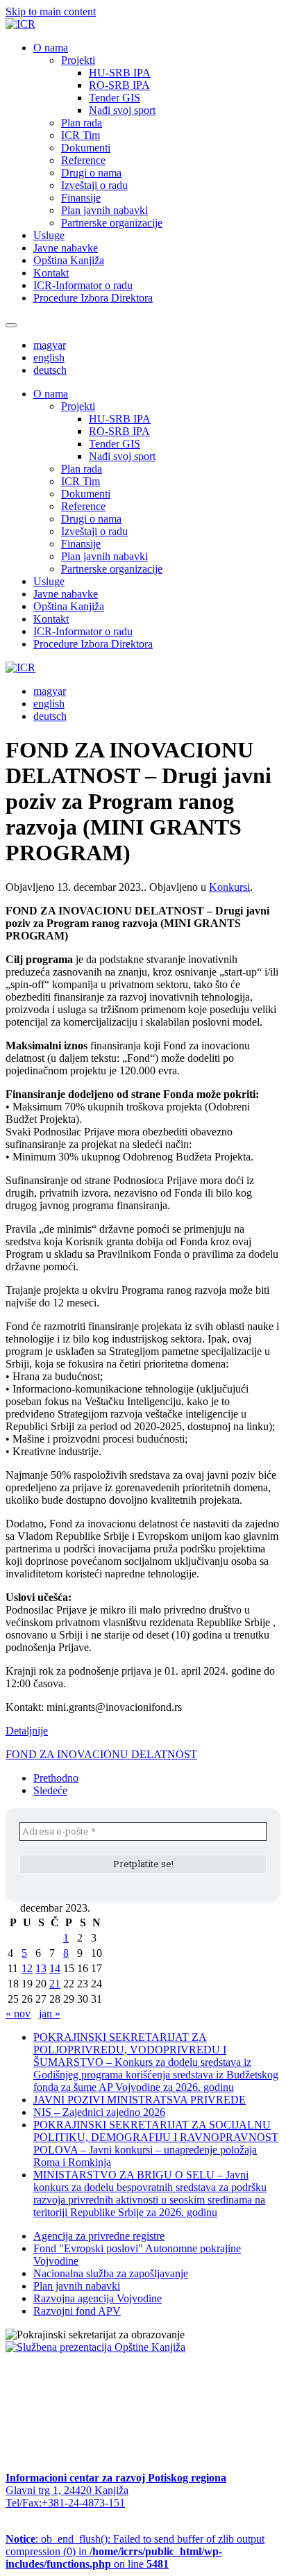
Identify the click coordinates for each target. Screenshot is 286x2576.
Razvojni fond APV (77, 2311)
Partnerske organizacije (112, 223)
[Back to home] (20, 24)
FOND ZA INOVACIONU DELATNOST (101, 1754)
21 (55, 1984)
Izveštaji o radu (94, 185)
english (49, 358)
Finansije (81, 198)
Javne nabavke (66, 248)
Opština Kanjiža (69, 260)
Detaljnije (27, 1731)
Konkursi (229, 887)
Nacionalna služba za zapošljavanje (111, 2273)
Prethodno (56, 1778)
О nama (51, 48)
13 (41, 1968)
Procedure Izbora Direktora (93, 298)
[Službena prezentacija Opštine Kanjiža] (95, 2347)
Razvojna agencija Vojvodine (98, 2298)
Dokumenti (86, 148)
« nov (18, 2013)
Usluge (49, 235)
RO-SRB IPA (119, 85)
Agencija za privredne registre (99, 2236)
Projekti (78, 60)
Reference (83, 160)
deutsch (50, 370)
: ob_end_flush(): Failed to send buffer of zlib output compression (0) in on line (135, 2551)
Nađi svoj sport (122, 110)
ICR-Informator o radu (83, 285)
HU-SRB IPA (120, 73)
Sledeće (50, 1790)
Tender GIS (115, 98)
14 (55, 1968)
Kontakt (51, 273)
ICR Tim (81, 135)
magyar (50, 345)
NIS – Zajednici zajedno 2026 (99, 2112)
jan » (50, 2013)
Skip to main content (51, 11)
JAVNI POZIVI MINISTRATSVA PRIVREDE (140, 2100)
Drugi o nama (91, 173)
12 (27, 1968)
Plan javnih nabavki (104, 210)
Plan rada (82, 123)
